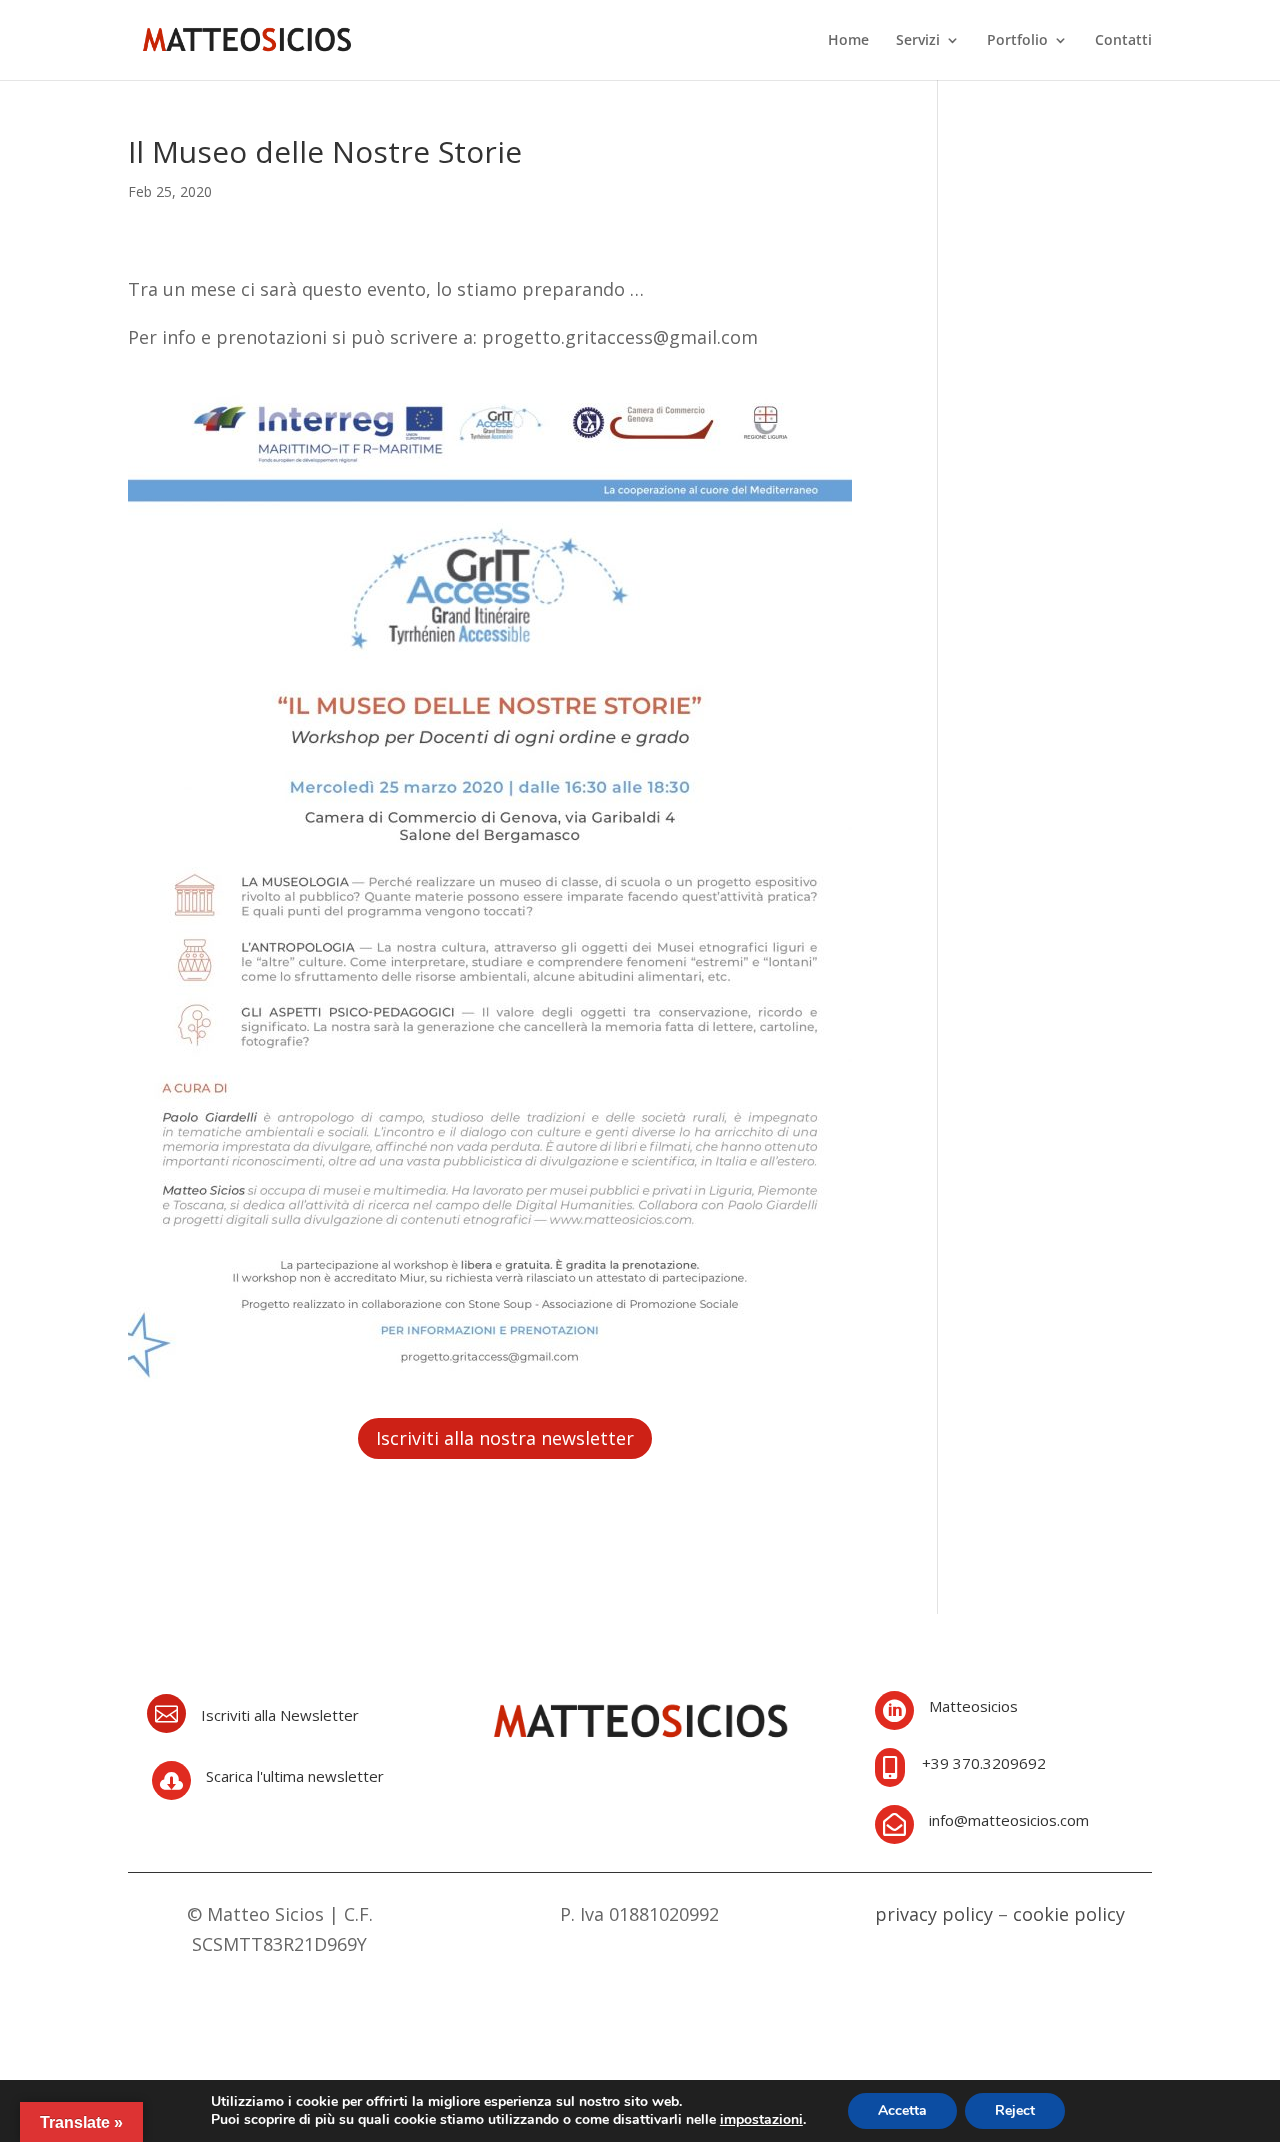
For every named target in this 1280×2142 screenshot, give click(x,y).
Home (848, 41)
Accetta (902, 2110)
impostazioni (761, 2120)
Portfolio (1017, 41)
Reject (1015, 2110)
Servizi (918, 41)
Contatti (1123, 41)
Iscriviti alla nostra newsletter (505, 1438)
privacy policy (934, 1914)
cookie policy (1069, 1914)
